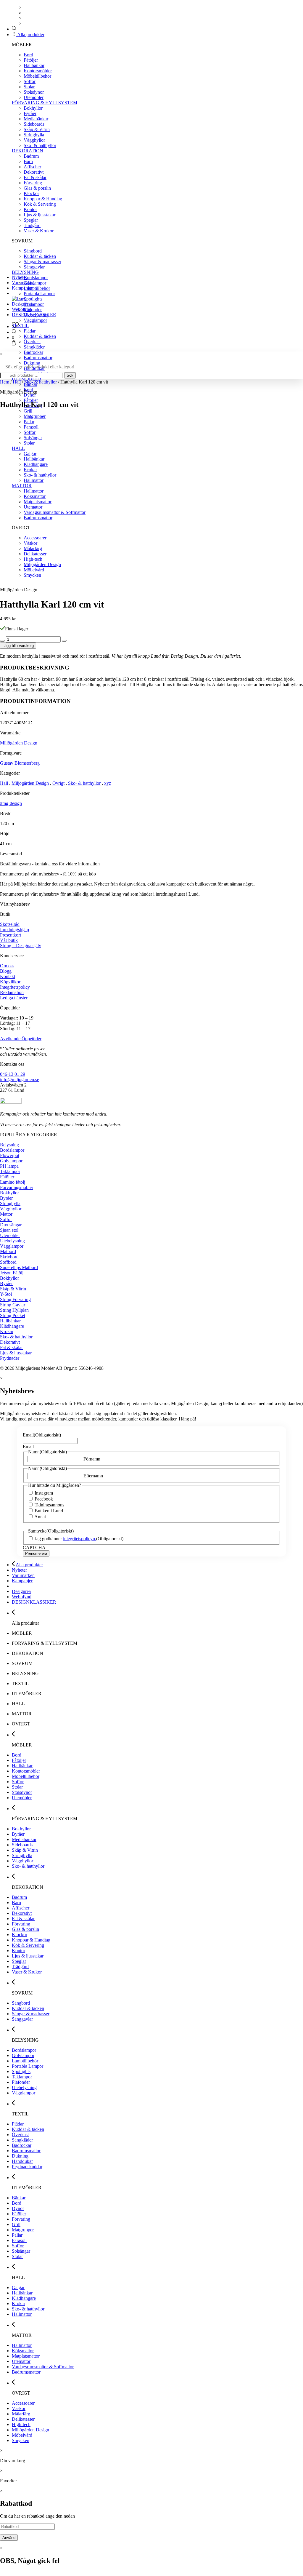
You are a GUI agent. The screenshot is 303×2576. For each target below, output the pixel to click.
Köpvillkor (10, 982)
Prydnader (10, 1358)
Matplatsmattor (26, 2356)
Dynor (30, 395)
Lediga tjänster (14, 998)
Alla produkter (30, 35)
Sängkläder (34, 347)
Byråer (30, 113)
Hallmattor (22, 2314)
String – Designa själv (21, 946)
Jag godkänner (65, 1539)
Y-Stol (6, 1294)
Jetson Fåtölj (12, 1273)
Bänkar (19, 2198)
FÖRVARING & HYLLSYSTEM (45, 103)
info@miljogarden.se (20, 1080)
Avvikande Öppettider (21, 1039)
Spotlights (33, 299)
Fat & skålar (35, 177)
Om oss (7, 966)
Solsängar (21, 2251)
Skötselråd (10, 924)
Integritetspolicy (15, 987)
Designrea (21, 304)
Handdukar (22, 2161)
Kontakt (8, 976)
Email (42, 1435)
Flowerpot (10, 1155)
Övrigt (58, 783)
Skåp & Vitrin (37, 129)
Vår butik (9, 940)
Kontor (30, 209)
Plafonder (33, 310)
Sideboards (34, 124)
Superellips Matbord (19, 1267)
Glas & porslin (37, 188)
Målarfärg (21, 2414)
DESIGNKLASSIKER (34, 315)
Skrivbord (9, 1257)
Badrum (31, 156)
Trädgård (32, 225)
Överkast (32, 342)
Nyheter (19, 277)
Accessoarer (23, 2403)
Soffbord (8, 1262)
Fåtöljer (31, 60)
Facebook (44, 1499)
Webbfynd (22, 309)
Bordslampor (36, 278)
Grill (28, 411)
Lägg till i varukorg (18, 646)
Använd (9, 2538)
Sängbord (33, 251)
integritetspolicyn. (80, 1539)
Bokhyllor (33, 108)
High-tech (21, 2424)
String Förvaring (15, 1299)
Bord (28, 55)
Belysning (9, 1145)
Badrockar (33, 352)
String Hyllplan (14, 1310)
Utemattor (21, 2361)
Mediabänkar (36, 119)
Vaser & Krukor (39, 231)
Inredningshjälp (14, 930)
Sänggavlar (34, 267)
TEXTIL (20, 326)
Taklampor (34, 304)
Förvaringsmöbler (17, 1187)
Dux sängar (11, 1225)
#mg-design (11, 803)
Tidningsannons (49, 1505)
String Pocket (13, 1315)
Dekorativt (34, 172)
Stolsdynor (34, 92)
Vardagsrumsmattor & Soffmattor (43, 2367)
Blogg (6, 971)
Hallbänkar (34, 65)
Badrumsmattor (38, 358)
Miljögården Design (19, 743)
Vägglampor (35, 320)
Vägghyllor (34, 140)
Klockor (31, 193)
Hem (5, 382)
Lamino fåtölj (13, 1182)
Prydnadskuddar (27, 2167)
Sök (70, 375)
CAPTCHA (34, 1547)
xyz (108, 783)
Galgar (18, 2287)
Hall (17, 382)
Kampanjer (22, 288)
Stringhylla (34, 135)
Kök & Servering (40, 204)
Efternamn (93, 1476)
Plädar (30, 331)
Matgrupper (23, 2230)
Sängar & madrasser (42, 262)
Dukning (32, 363)
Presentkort (11, 935)
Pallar (17, 2235)
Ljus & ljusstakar (40, 215)
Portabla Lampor (39, 294)
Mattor (6, 1214)
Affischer (32, 167)
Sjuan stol (9, 1230)
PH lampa (9, 1166)
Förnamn (92, 1459)
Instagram (44, 1493)
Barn (28, 161)
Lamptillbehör (37, 288)
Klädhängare (12, 1326)
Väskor (19, 2408)
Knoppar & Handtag (43, 199)
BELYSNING (25, 272)
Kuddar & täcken (40, 256)
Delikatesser (23, 2419)
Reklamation (12, 992)
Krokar (7, 1331)
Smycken (21, 2440)
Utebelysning (12, 1241)
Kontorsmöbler (38, 71)
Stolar (29, 87)
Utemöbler (34, 97)
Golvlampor (35, 283)
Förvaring (33, 183)
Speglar (31, 220)
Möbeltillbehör (37, 76)
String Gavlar (13, 1305)
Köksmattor (23, 2351)
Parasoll (19, 2240)
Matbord (8, 1251)
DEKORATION (28, 151)
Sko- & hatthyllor (40, 145)
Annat (40, 1517)
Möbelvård (22, 2435)
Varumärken (23, 283)
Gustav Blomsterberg (20, 763)
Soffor (30, 81)
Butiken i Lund (49, 1511)
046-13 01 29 (13, 1074)
